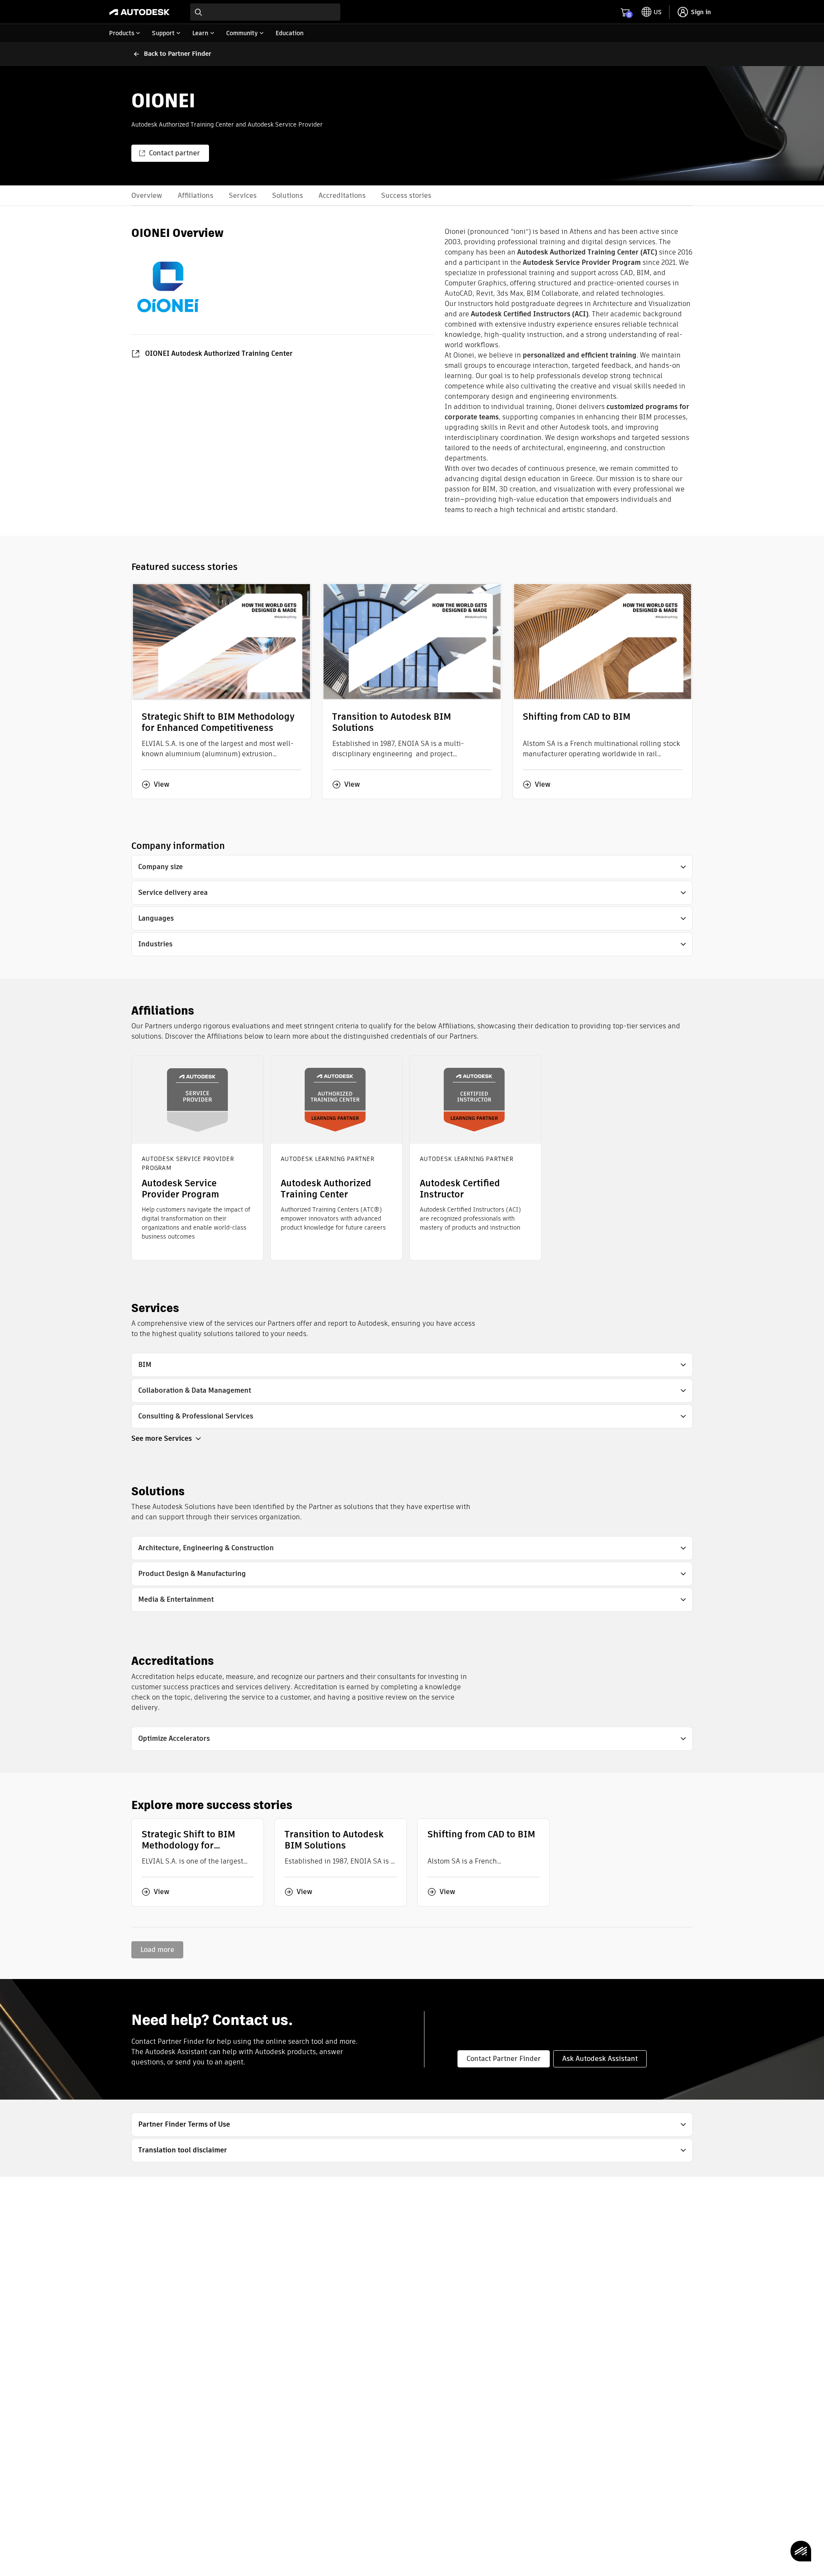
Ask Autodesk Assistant (600, 2059)
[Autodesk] (139, 12)
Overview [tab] (147, 195)
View (162, 785)
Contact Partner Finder (504, 2059)
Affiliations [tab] (195, 195)
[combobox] (265, 12)
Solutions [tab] (288, 195)
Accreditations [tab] (342, 195)
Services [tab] (243, 195)
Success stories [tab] (406, 195)
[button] (412, 867)
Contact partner (174, 153)
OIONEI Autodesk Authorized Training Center (219, 353)
